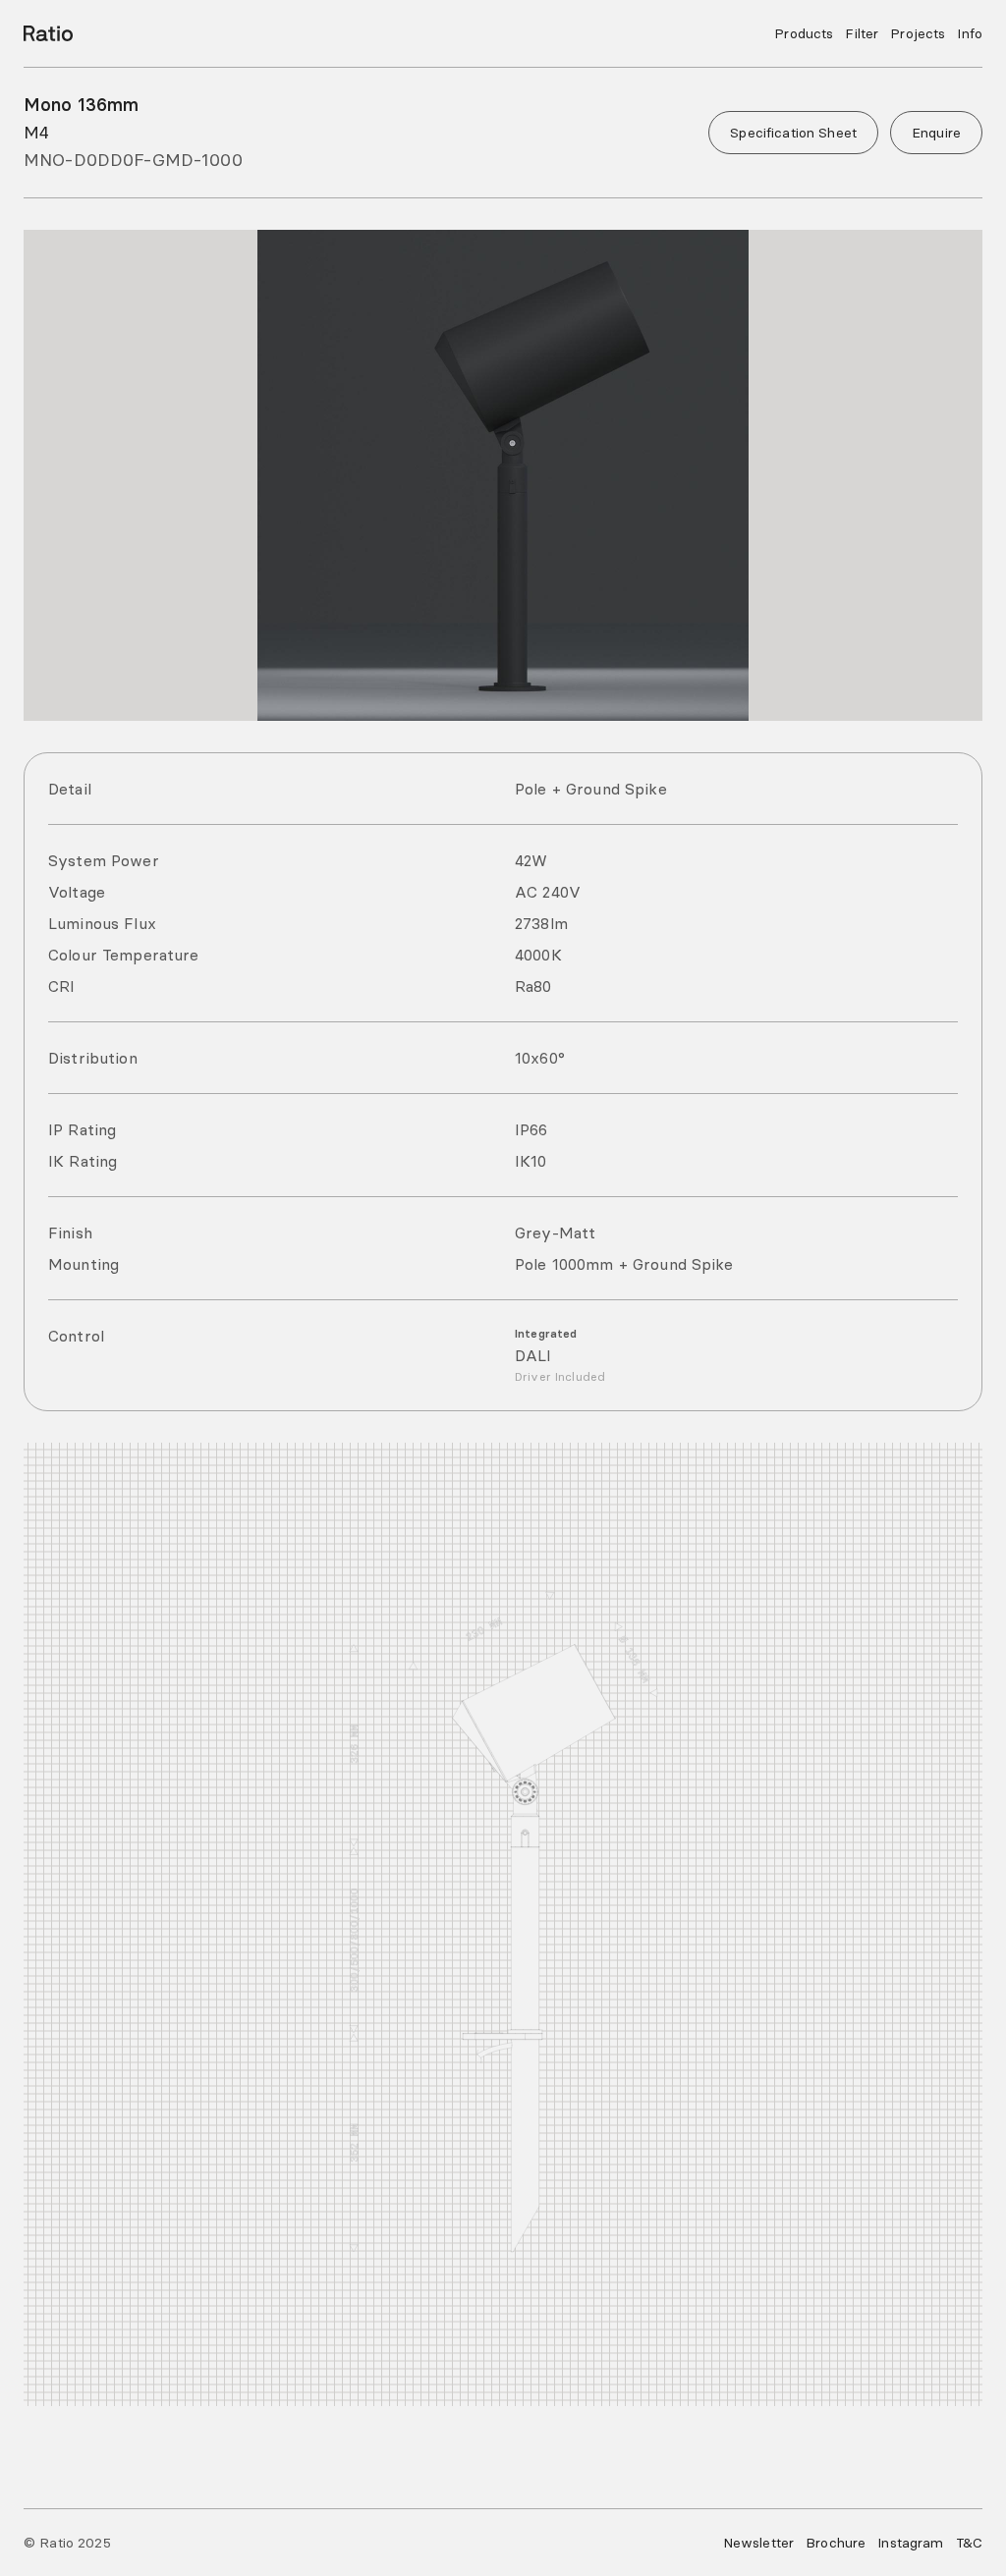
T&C (969, 2543)
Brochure (836, 2543)
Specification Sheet (793, 133)
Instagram (910, 2543)
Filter (862, 33)
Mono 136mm (81, 105)
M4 (36, 132)
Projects (918, 33)
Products (804, 33)
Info (970, 33)
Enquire (936, 133)
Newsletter (758, 2543)
